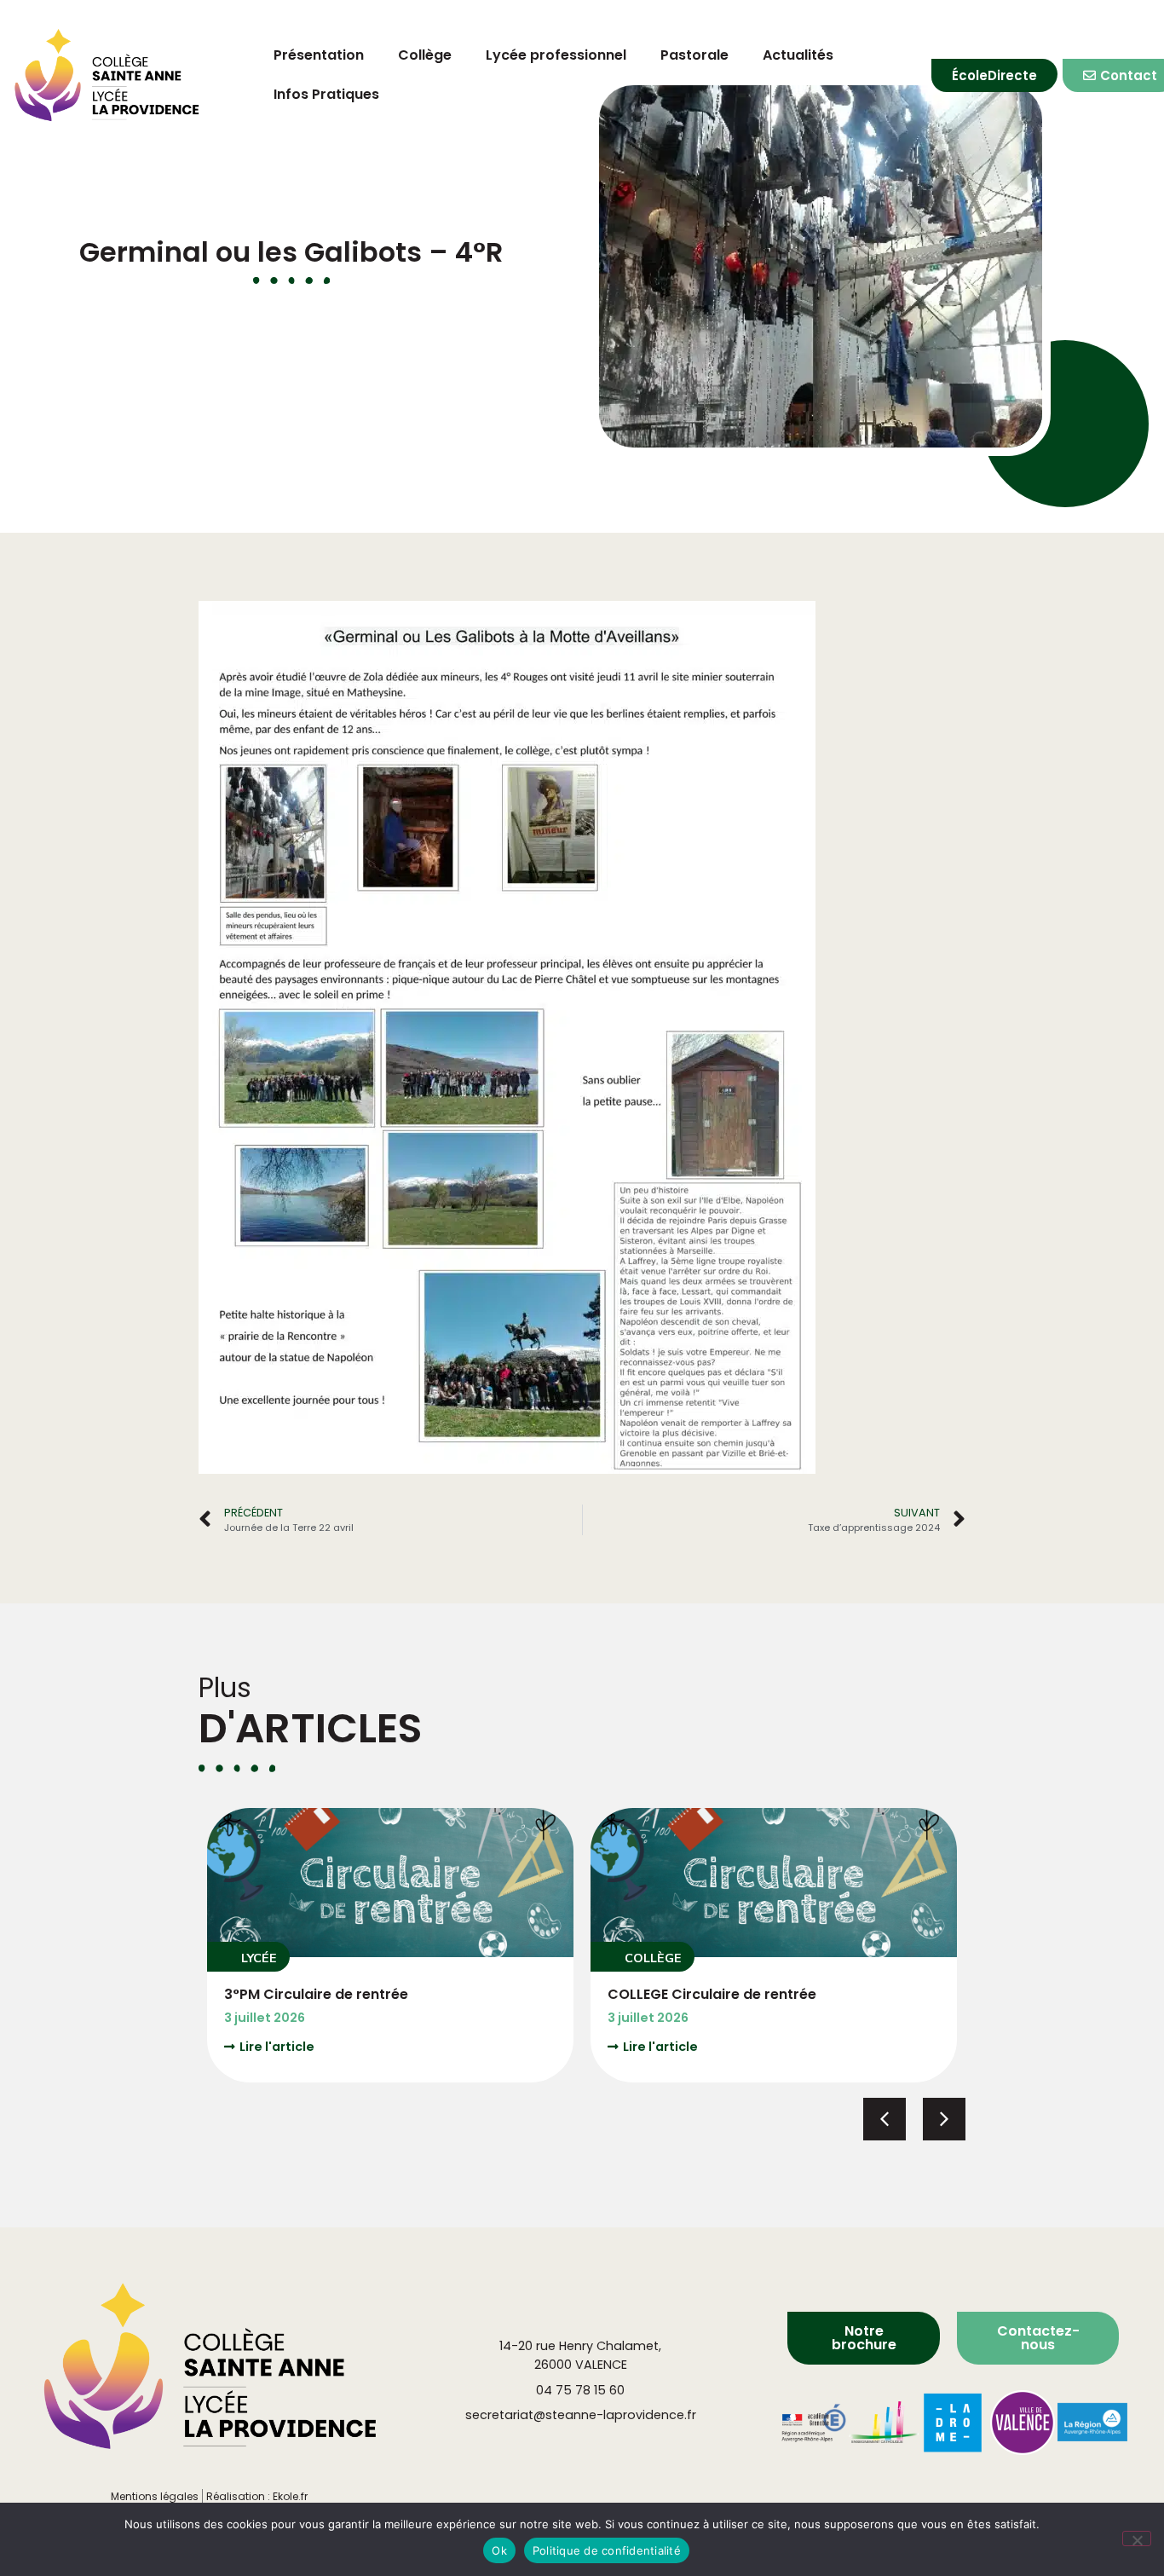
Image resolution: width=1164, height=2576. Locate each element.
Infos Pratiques (326, 94)
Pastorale (694, 55)
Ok (499, 2550)
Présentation (319, 55)
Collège (425, 55)
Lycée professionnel (556, 55)
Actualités (798, 55)
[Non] (1137, 2538)
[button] (248, 1957)
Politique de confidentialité (607, 2550)
